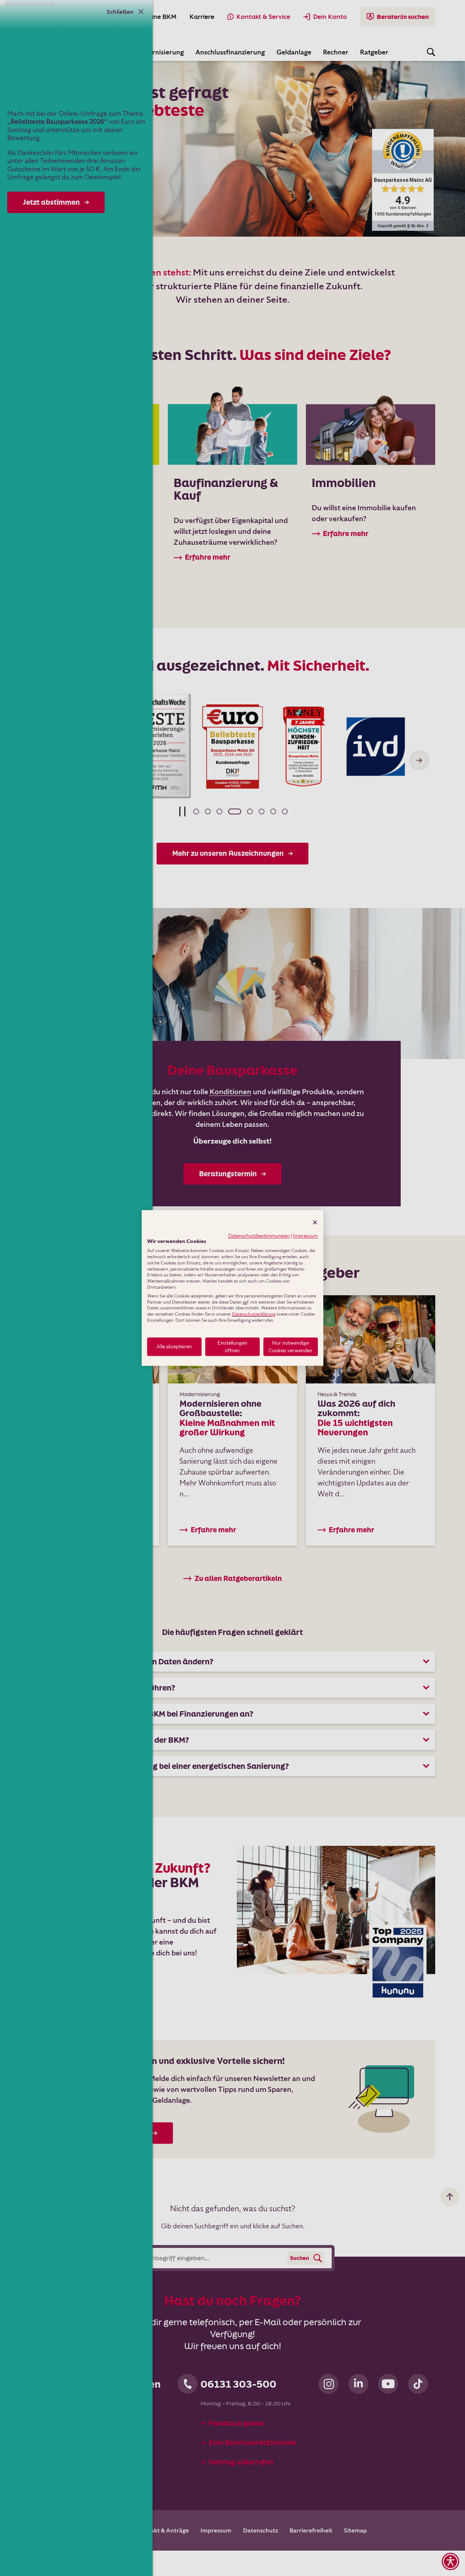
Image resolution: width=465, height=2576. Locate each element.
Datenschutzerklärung (254, 1314)
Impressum (305, 1236)
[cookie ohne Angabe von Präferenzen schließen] (315, 1222)
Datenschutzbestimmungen (259, 1236)
